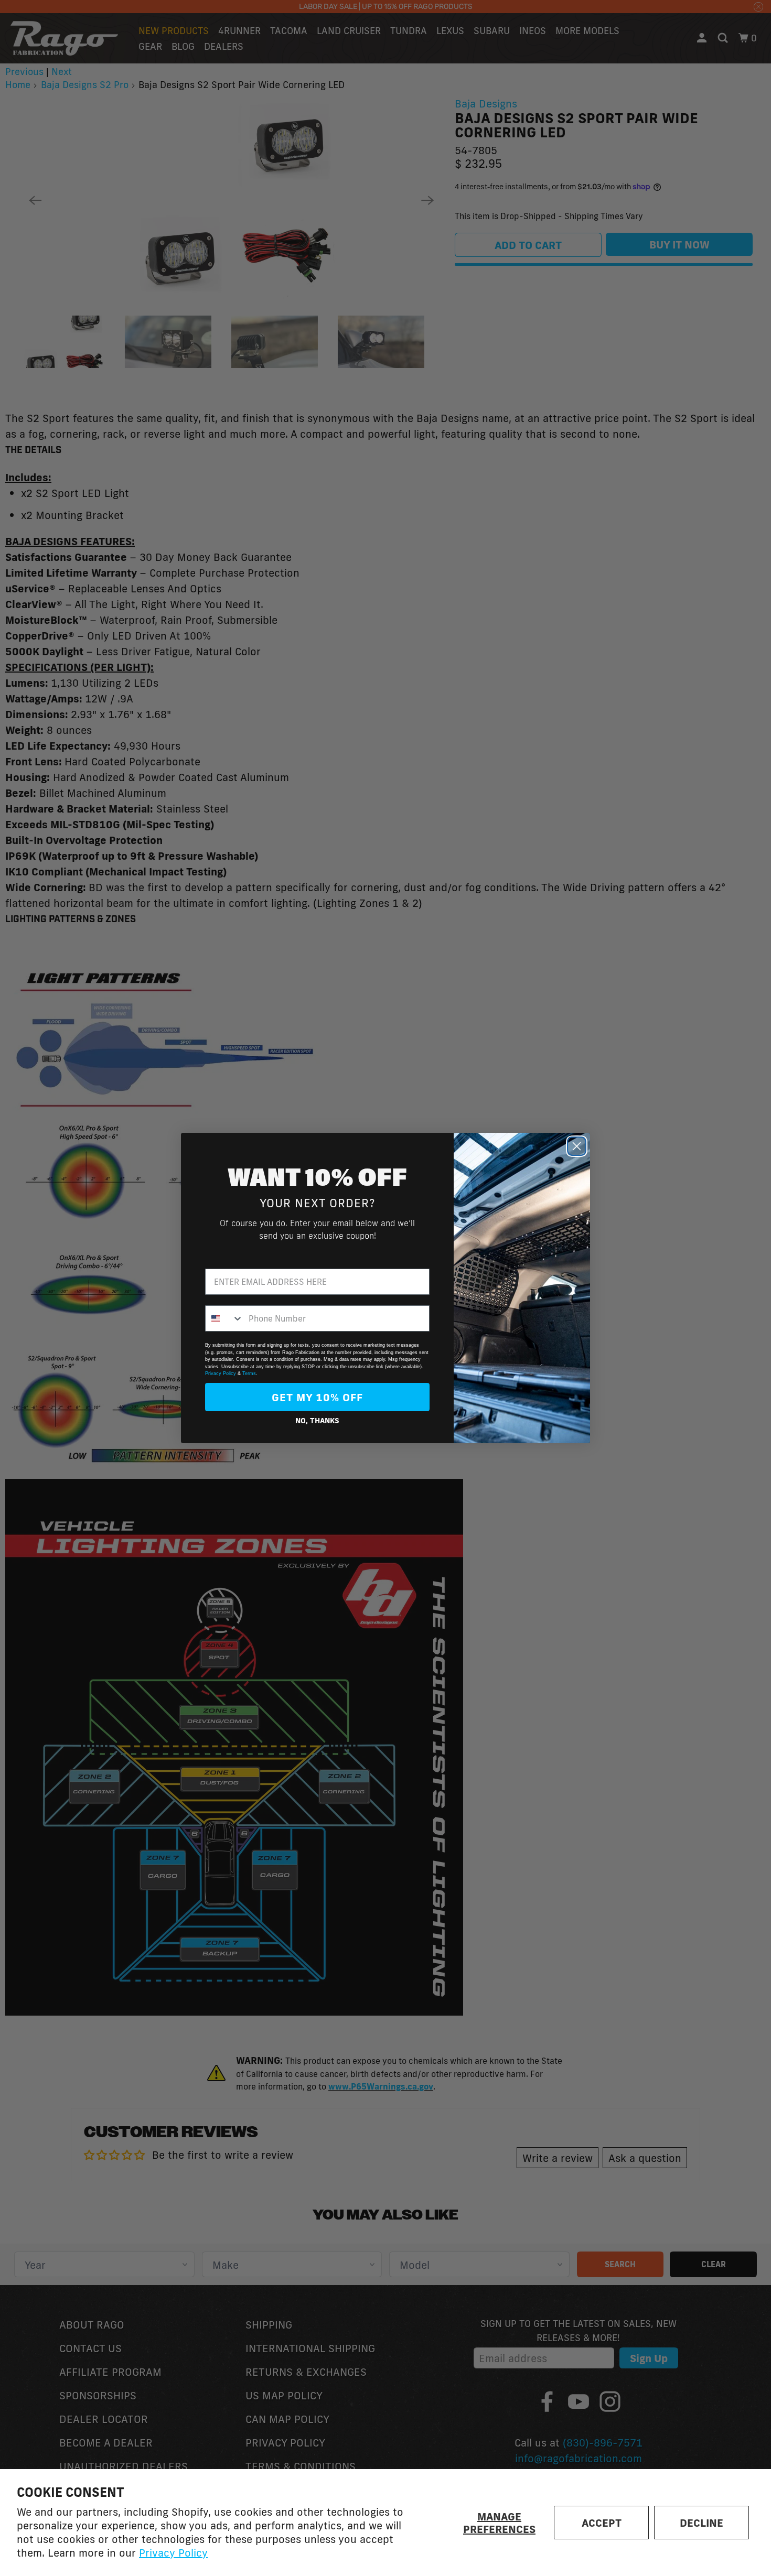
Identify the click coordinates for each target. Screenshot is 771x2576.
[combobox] (224, 1318)
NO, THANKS (317, 1421)
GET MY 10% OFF (317, 1397)
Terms (249, 1373)
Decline (702, 2523)
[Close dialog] (577, 1146)
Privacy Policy (173, 2552)
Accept (602, 2523)
